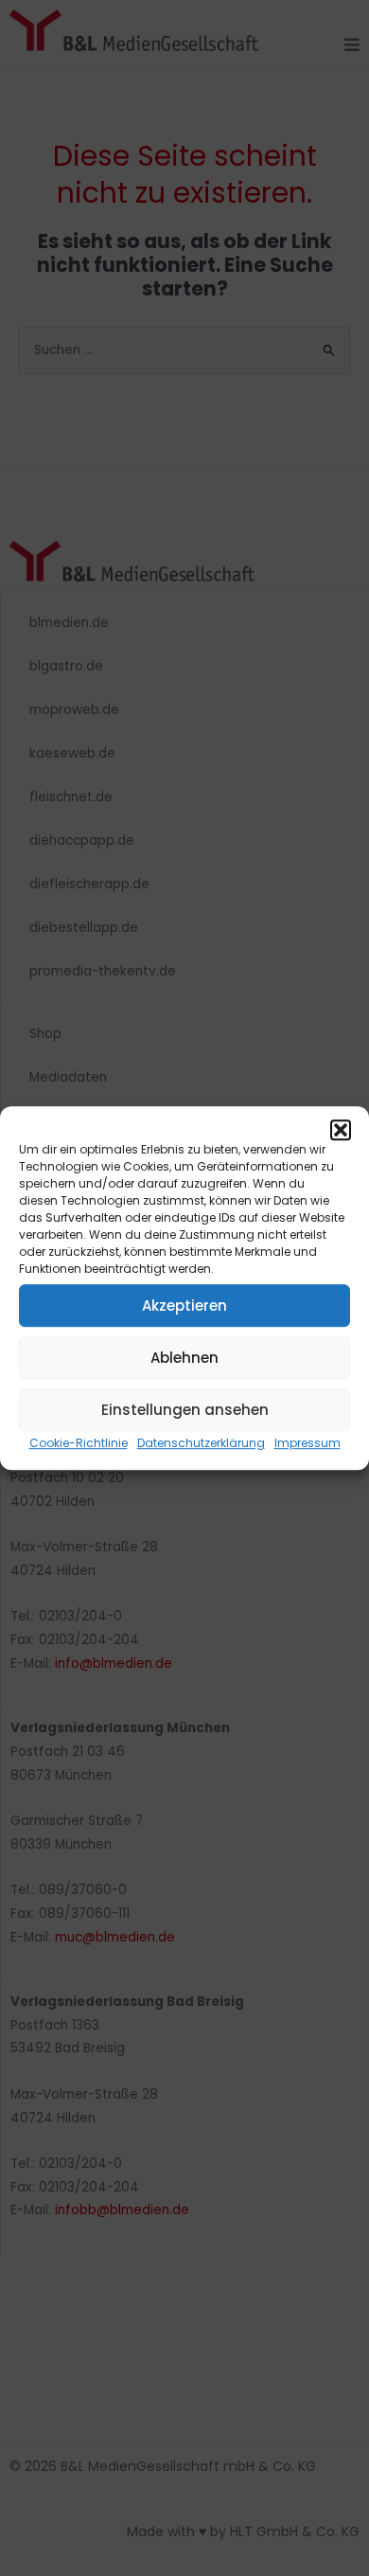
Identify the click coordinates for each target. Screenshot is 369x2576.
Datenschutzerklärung (201, 1443)
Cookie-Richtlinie (79, 1443)
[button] (341, 1130)
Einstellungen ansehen (185, 1410)
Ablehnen (184, 1358)
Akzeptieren (184, 1306)
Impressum (307, 1443)
